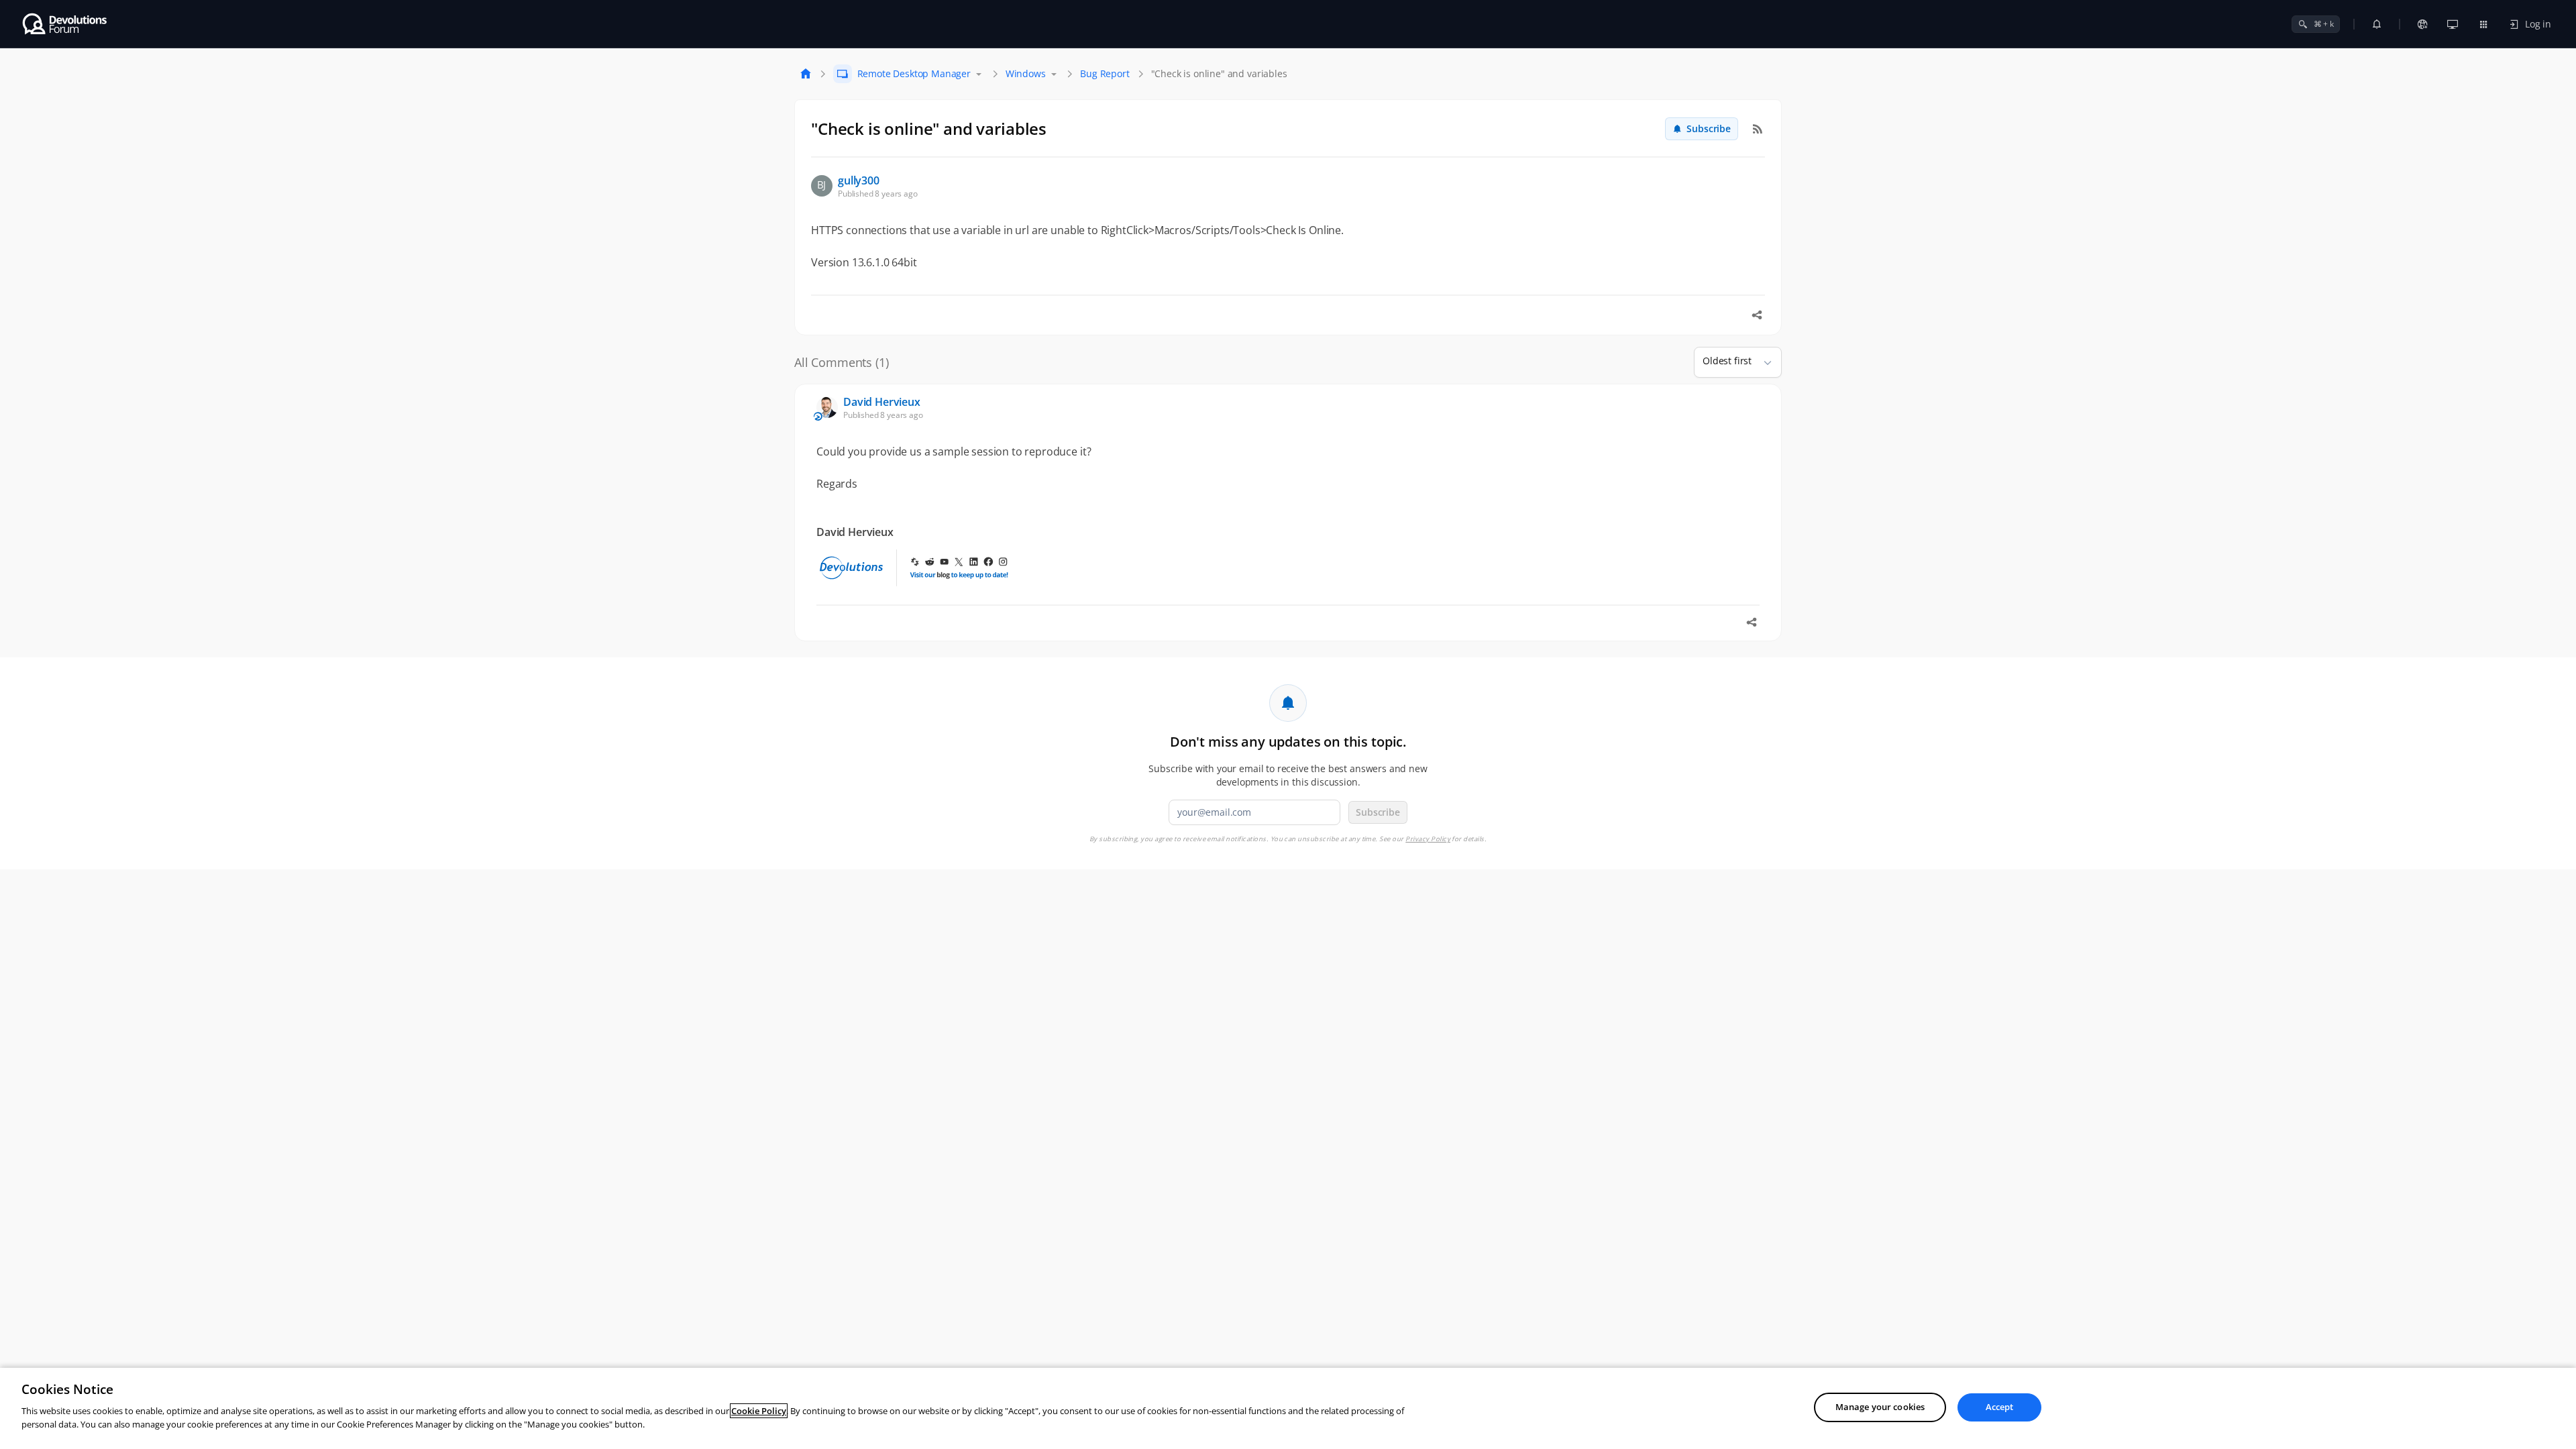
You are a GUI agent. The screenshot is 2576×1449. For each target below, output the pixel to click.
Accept (2000, 1407)
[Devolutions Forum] (65, 24)
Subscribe (1709, 128)
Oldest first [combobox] (1727, 361)
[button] (1762, 362)
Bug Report (1105, 73)
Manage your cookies (1880, 1407)
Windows (1026, 73)
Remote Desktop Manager (914, 73)
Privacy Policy (1428, 839)
